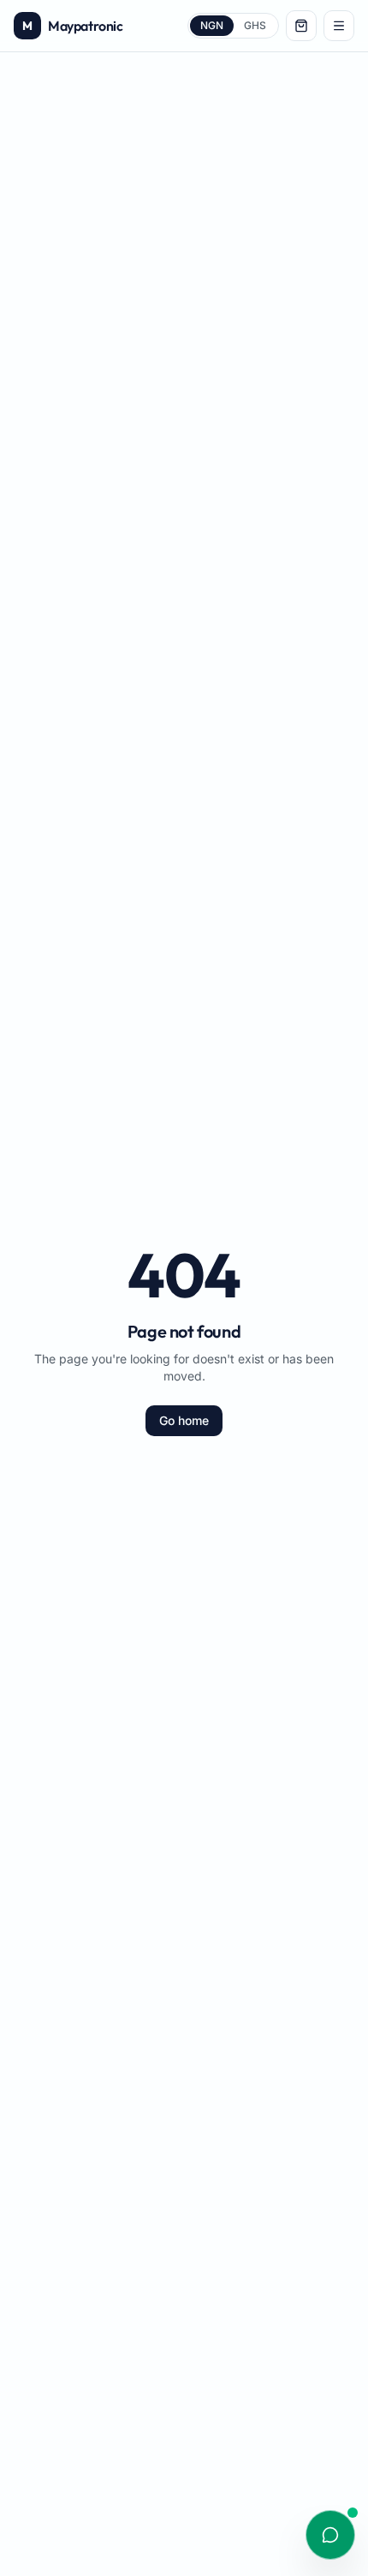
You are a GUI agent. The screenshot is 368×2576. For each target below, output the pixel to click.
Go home (184, 1420)
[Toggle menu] (339, 26)
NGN (212, 25)
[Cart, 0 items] (301, 26)
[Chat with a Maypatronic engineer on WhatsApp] (330, 2535)
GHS (255, 25)
